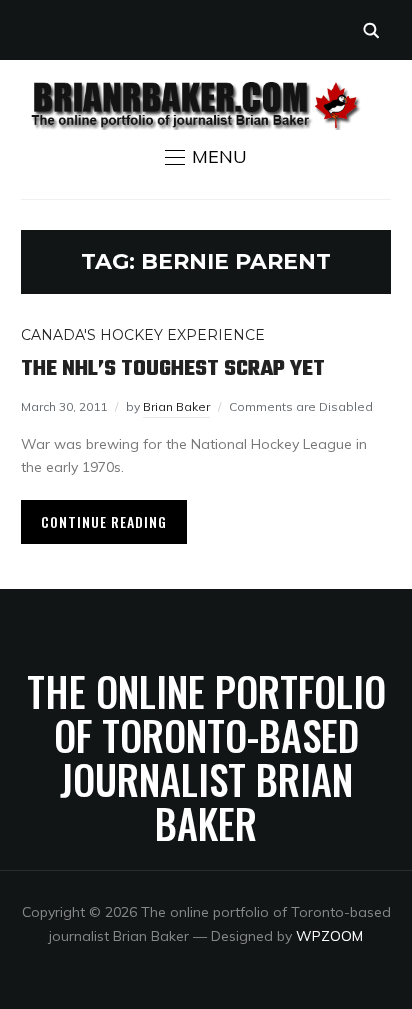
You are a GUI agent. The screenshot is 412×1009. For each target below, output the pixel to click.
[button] (206, 157)
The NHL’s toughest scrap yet (173, 369)
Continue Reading (104, 521)
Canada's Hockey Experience (143, 335)
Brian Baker (176, 406)
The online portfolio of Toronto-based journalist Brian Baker (206, 757)
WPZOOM (329, 936)
